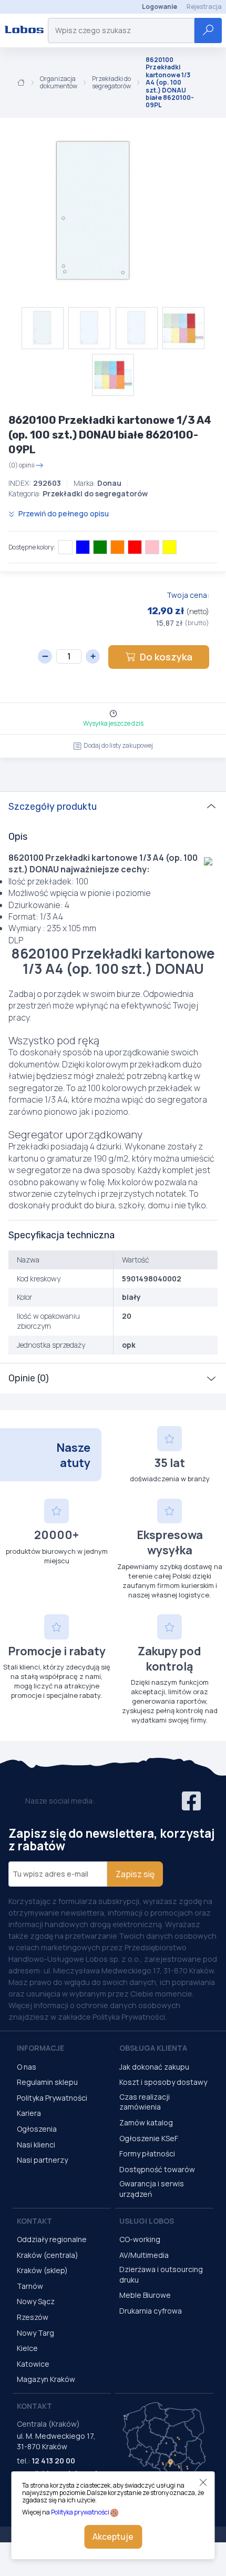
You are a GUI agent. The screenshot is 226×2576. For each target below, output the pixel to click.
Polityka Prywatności (52, 2098)
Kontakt (34, 2221)
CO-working (140, 2239)
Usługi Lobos (147, 2221)
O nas (27, 2067)
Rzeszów (33, 2317)
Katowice (33, 2364)
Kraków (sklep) (42, 2270)
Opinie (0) (29, 1378)
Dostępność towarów (157, 2169)
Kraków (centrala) (48, 2255)
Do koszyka (166, 657)
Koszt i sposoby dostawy (163, 2082)
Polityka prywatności (80, 2512)
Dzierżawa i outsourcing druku (161, 2274)
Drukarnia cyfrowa (151, 2311)
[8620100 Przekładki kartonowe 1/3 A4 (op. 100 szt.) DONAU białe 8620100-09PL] (95, 212)
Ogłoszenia (37, 2129)
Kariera (29, 2113)
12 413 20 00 (53, 2461)
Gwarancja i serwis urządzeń (152, 2189)
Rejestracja (204, 7)
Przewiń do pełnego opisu (63, 513)
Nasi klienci (36, 2145)
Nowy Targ (35, 2333)
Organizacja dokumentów (59, 83)
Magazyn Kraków (46, 2379)
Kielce (27, 2348)
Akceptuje (113, 2537)
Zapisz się (135, 1874)
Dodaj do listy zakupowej (118, 745)
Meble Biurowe (145, 2295)
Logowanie (160, 7)
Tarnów (30, 2286)
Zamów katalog (146, 2122)
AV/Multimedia (144, 2255)
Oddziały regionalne (52, 2239)
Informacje (40, 2048)
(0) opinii (22, 465)
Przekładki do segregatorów (111, 83)
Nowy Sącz (36, 2301)
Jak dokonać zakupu (154, 2067)
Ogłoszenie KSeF (149, 2138)
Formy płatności (147, 2154)
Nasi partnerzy (42, 2160)
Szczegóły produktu (53, 807)
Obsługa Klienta (153, 2048)
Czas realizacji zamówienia (145, 2102)
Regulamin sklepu (47, 2082)
